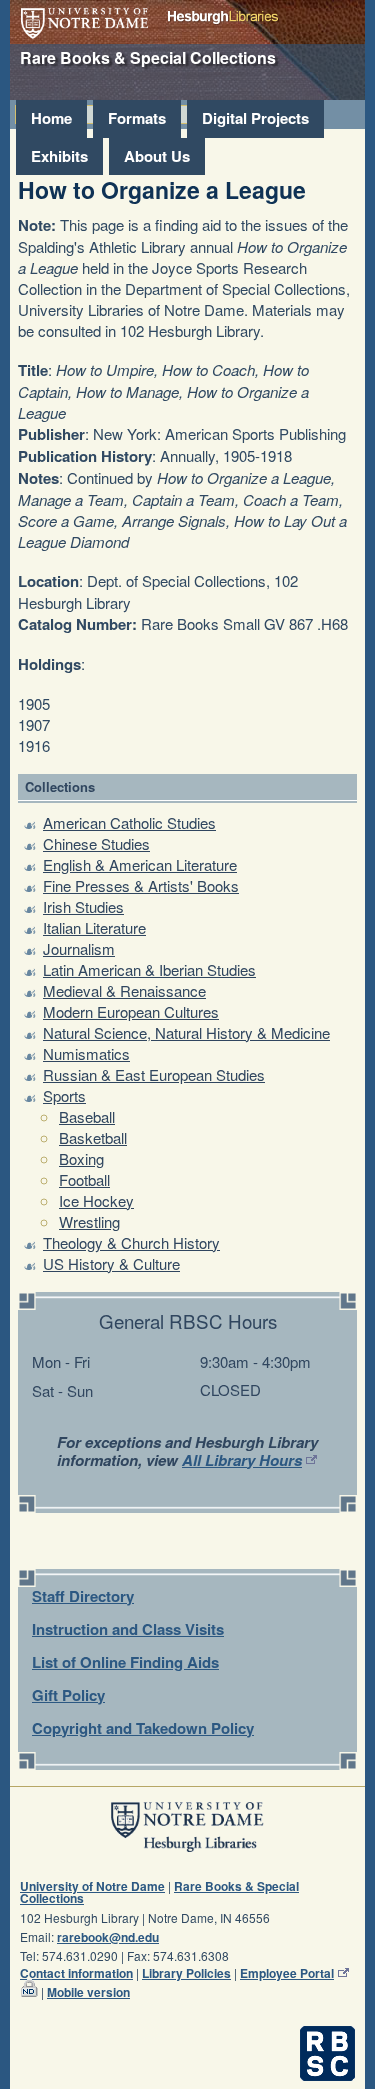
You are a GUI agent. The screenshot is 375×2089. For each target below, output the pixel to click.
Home (51, 118)
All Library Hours (242, 1460)
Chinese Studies (96, 843)
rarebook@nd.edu (108, 1937)
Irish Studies (83, 906)
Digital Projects (255, 118)
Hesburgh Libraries (223, 18)
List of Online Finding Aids (125, 1662)
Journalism (79, 948)
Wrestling (89, 1221)
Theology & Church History (131, 1242)
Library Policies (186, 1973)
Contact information (76, 1973)
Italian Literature (94, 927)
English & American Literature (140, 864)
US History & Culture (111, 1263)
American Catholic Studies (129, 822)
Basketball (93, 1137)
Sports (64, 1095)
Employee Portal (287, 1973)
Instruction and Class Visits (128, 1629)
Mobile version (88, 1992)
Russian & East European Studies (154, 1074)
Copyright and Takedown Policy (143, 1728)
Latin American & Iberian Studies (149, 969)
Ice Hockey (96, 1200)
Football (84, 1179)
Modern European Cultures (131, 1011)
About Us (157, 156)
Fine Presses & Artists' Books (141, 885)
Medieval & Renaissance (124, 990)
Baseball (87, 1116)
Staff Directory (83, 1596)
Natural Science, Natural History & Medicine (186, 1032)
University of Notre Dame (84, 23)
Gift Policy (68, 1695)
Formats (137, 118)
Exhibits (59, 156)
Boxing (81, 1158)
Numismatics (86, 1053)
